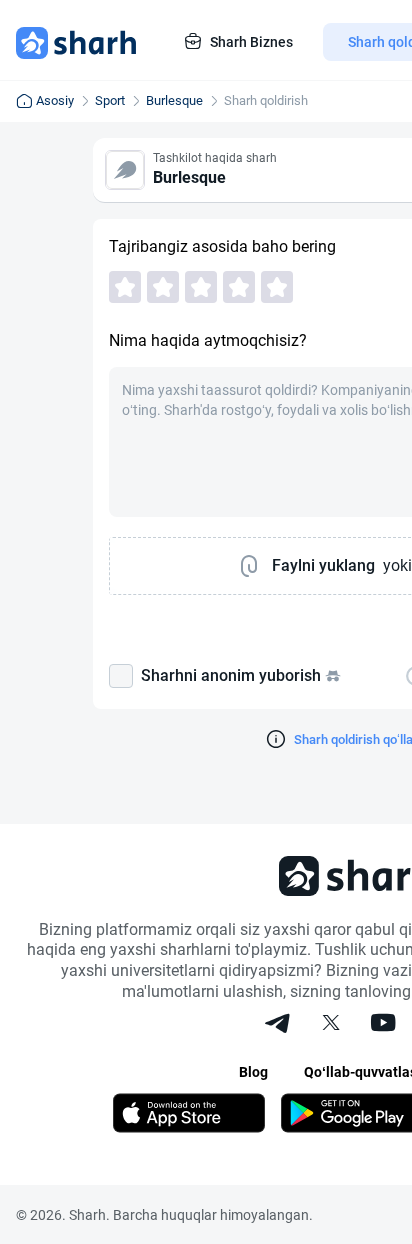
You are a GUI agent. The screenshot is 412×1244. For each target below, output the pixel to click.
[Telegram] (279, 1025)
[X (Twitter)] (331, 1025)
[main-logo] (76, 42)
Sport (110, 100)
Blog (253, 1072)
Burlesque (174, 100)
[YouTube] (383, 1025)
